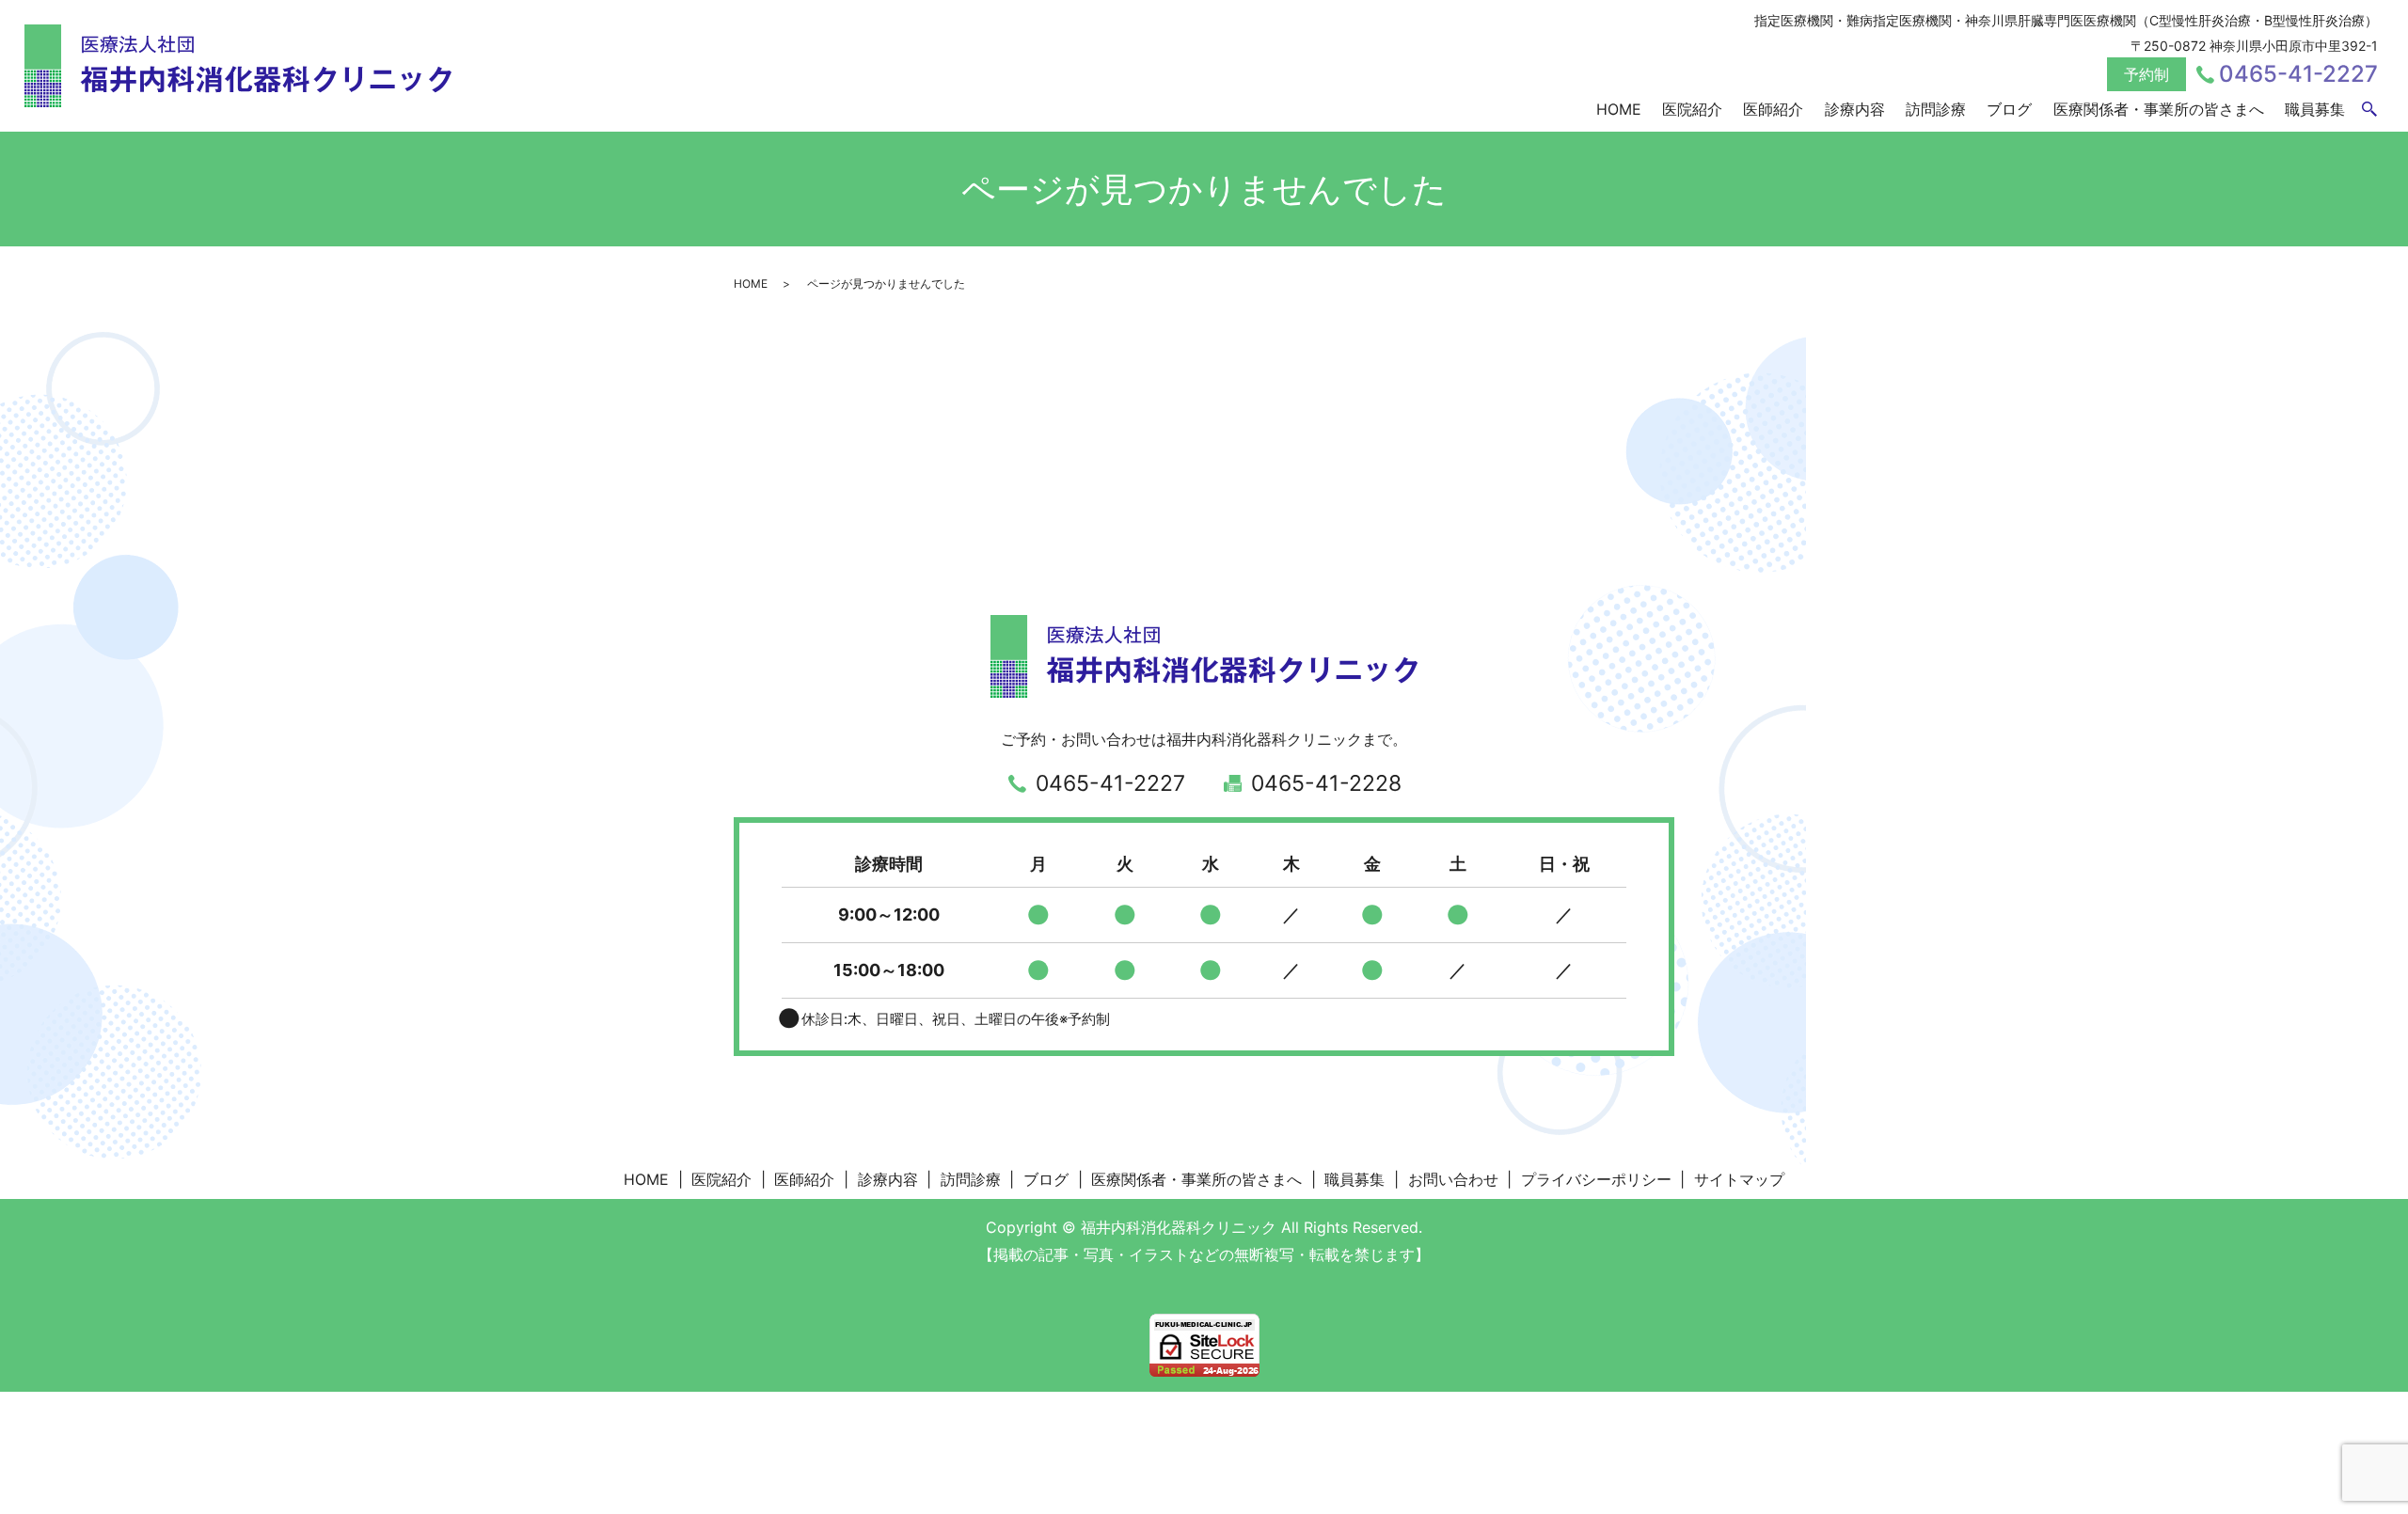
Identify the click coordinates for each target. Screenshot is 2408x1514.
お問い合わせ (1453, 1179)
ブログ (2009, 109)
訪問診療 (1936, 109)
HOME (1619, 109)
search (2369, 110)
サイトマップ (1739, 1179)
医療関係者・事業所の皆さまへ (2159, 109)
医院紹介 (1692, 109)
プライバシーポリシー (1596, 1179)
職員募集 (2315, 109)
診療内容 (1855, 109)
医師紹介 (1773, 109)
